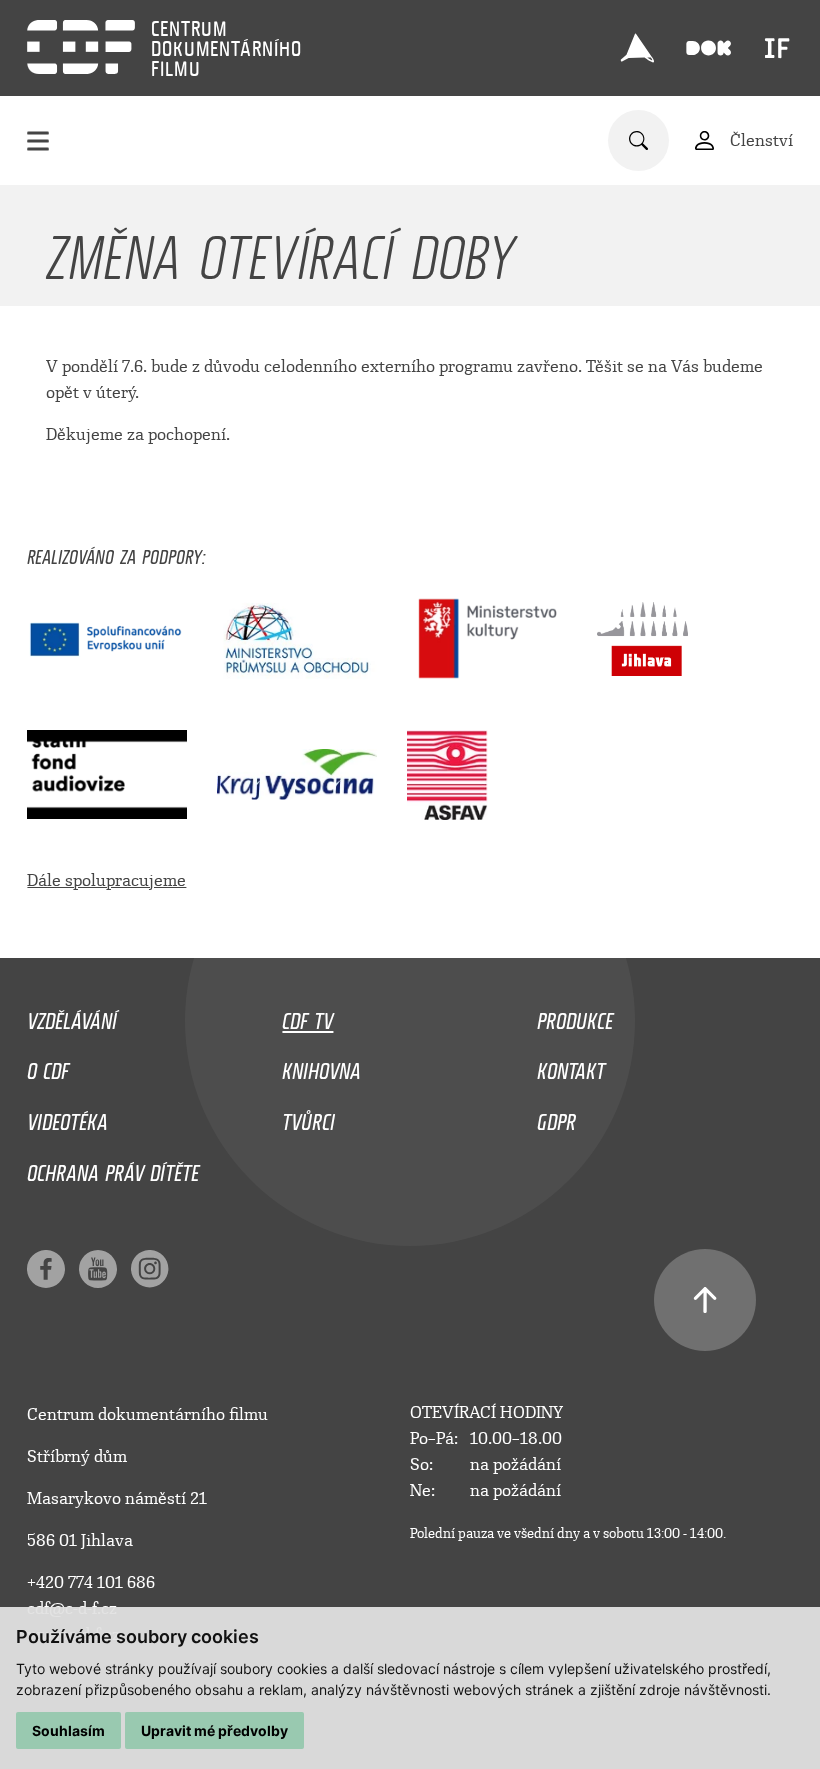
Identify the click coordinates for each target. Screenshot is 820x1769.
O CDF (48, 1066)
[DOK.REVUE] (708, 48)
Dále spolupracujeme (106, 880)
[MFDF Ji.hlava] (637, 48)
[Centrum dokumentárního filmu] (81, 47)
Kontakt (571, 1066)
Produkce (575, 1016)
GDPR (556, 1117)
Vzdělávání (72, 1016)
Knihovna (321, 1066)
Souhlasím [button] (68, 1730)
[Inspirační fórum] (777, 48)
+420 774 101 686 (91, 1582)
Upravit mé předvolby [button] (214, 1730)
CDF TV (307, 1016)
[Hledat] (638, 140)
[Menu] (38, 140)
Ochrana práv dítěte (113, 1168)
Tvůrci (308, 1117)
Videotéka (67, 1117)
